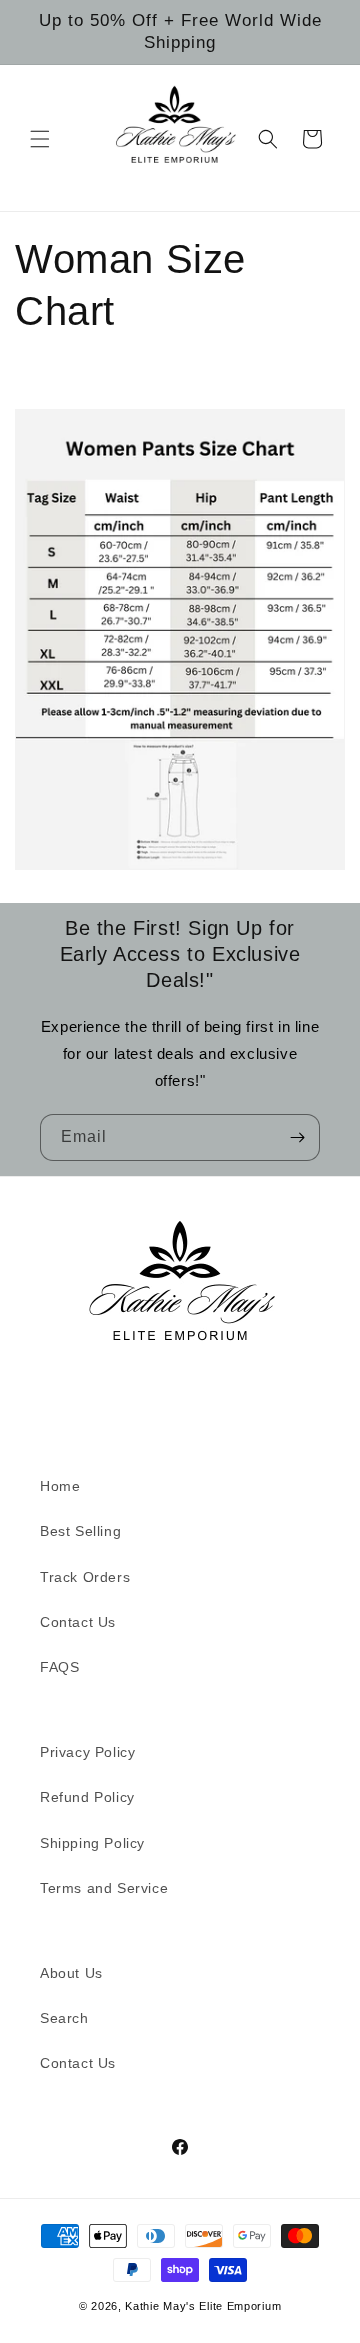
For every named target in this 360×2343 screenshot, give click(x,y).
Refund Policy (87, 1797)
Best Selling (80, 1531)
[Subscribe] (297, 1137)
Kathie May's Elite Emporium (203, 2306)
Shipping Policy (92, 1843)
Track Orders (85, 1577)
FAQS (59, 1667)
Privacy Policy (87, 1752)
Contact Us (78, 1622)
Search (64, 2018)
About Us (71, 1973)
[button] (40, 139)
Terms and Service (104, 1888)
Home (60, 1486)
